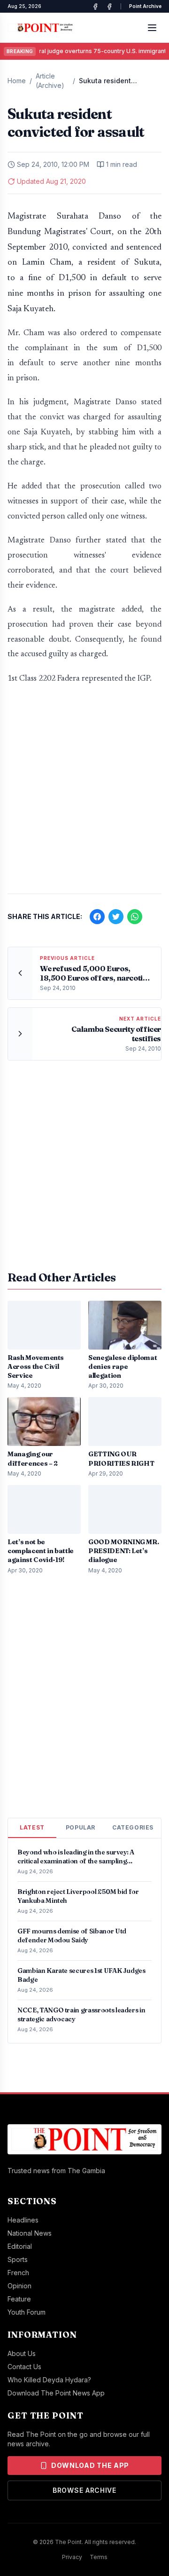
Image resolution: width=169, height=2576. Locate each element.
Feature (19, 2299)
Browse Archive (84, 2490)
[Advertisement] (84, 794)
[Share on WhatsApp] (135, 917)
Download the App (90, 2465)
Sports (18, 2259)
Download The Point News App (56, 2393)
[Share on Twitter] (116, 917)
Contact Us (24, 2367)
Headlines (23, 2220)
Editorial (20, 2246)
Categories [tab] (133, 1827)
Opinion (19, 2286)
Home (17, 81)
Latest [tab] (32, 1827)
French (18, 2273)
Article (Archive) (50, 81)
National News (30, 2233)
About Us (22, 2353)
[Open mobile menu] (152, 28)
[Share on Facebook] (97, 917)
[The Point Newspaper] (109, 7)
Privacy (72, 2557)
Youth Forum (27, 2312)
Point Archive (145, 6)
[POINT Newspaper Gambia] (95, 7)
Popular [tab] (81, 1827)
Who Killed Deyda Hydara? (49, 2380)
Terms (99, 2557)
